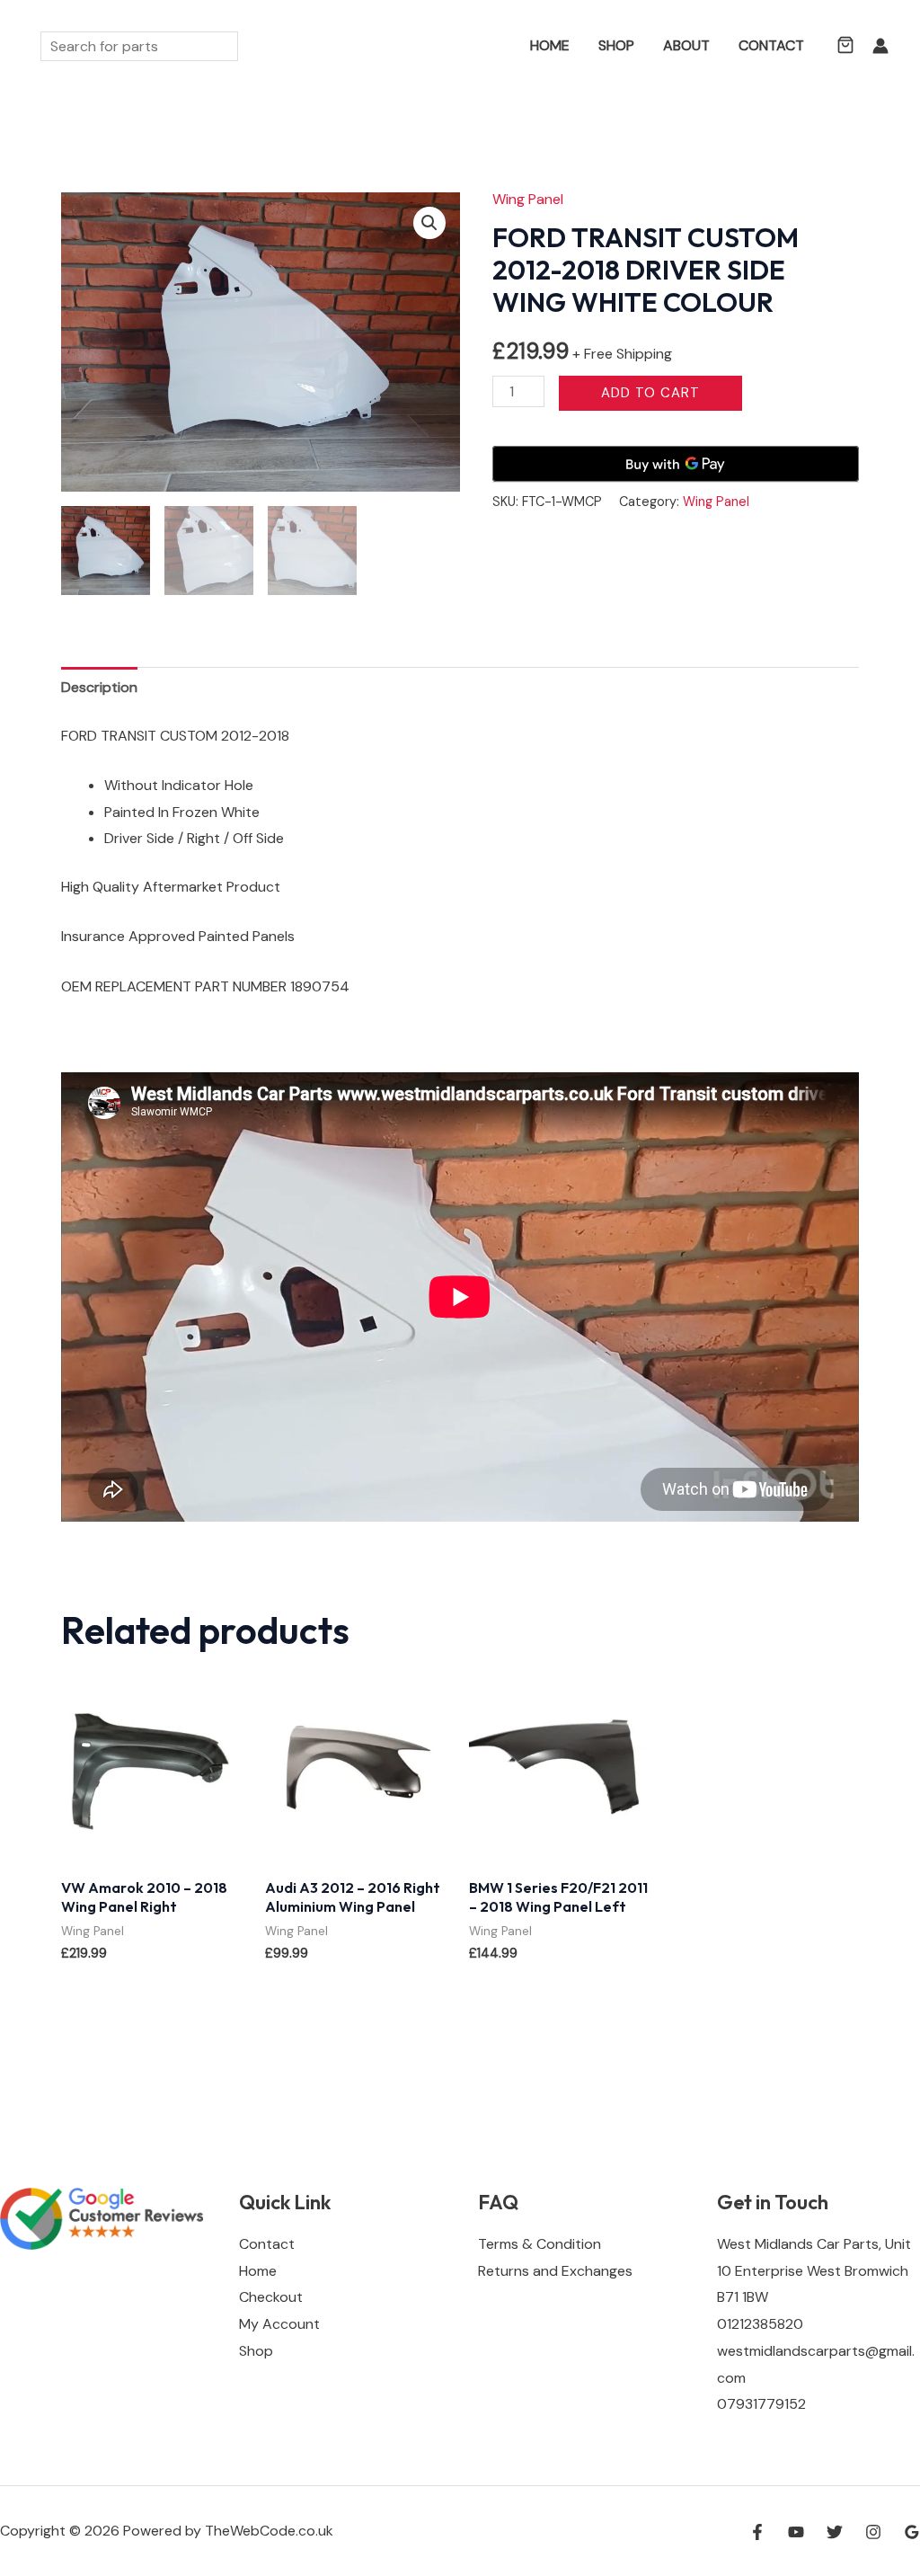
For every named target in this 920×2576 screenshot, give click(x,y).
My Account (279, 2324)
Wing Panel (528, 199)
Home (550, 45)
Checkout (271, 2297)
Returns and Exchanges (555, 2271)
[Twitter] (835, 2532)
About (686, 45)
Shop (616, 45)
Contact (771, 45)
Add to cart (650, 393)
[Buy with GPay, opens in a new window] (676, 464)
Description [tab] (99, 687)
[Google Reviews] (912, 2532)
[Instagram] (873, 2532)
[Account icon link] (880, 46)
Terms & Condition (540, 2244)
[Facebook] (757, 2532)
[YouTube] (796, 2532)
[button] (490, 46)
